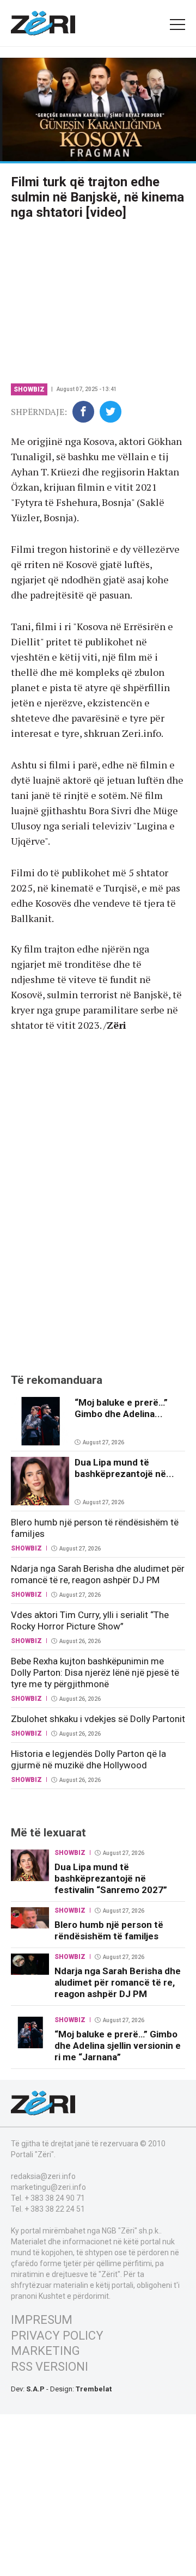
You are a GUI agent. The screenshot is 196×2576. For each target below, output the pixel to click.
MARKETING (45, 2351)
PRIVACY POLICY (57, 2336)
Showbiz (29, 389)
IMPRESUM (42, 2320)
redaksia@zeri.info (43, 2176)
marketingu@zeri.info (48, 2187)
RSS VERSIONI (50, 2367)
